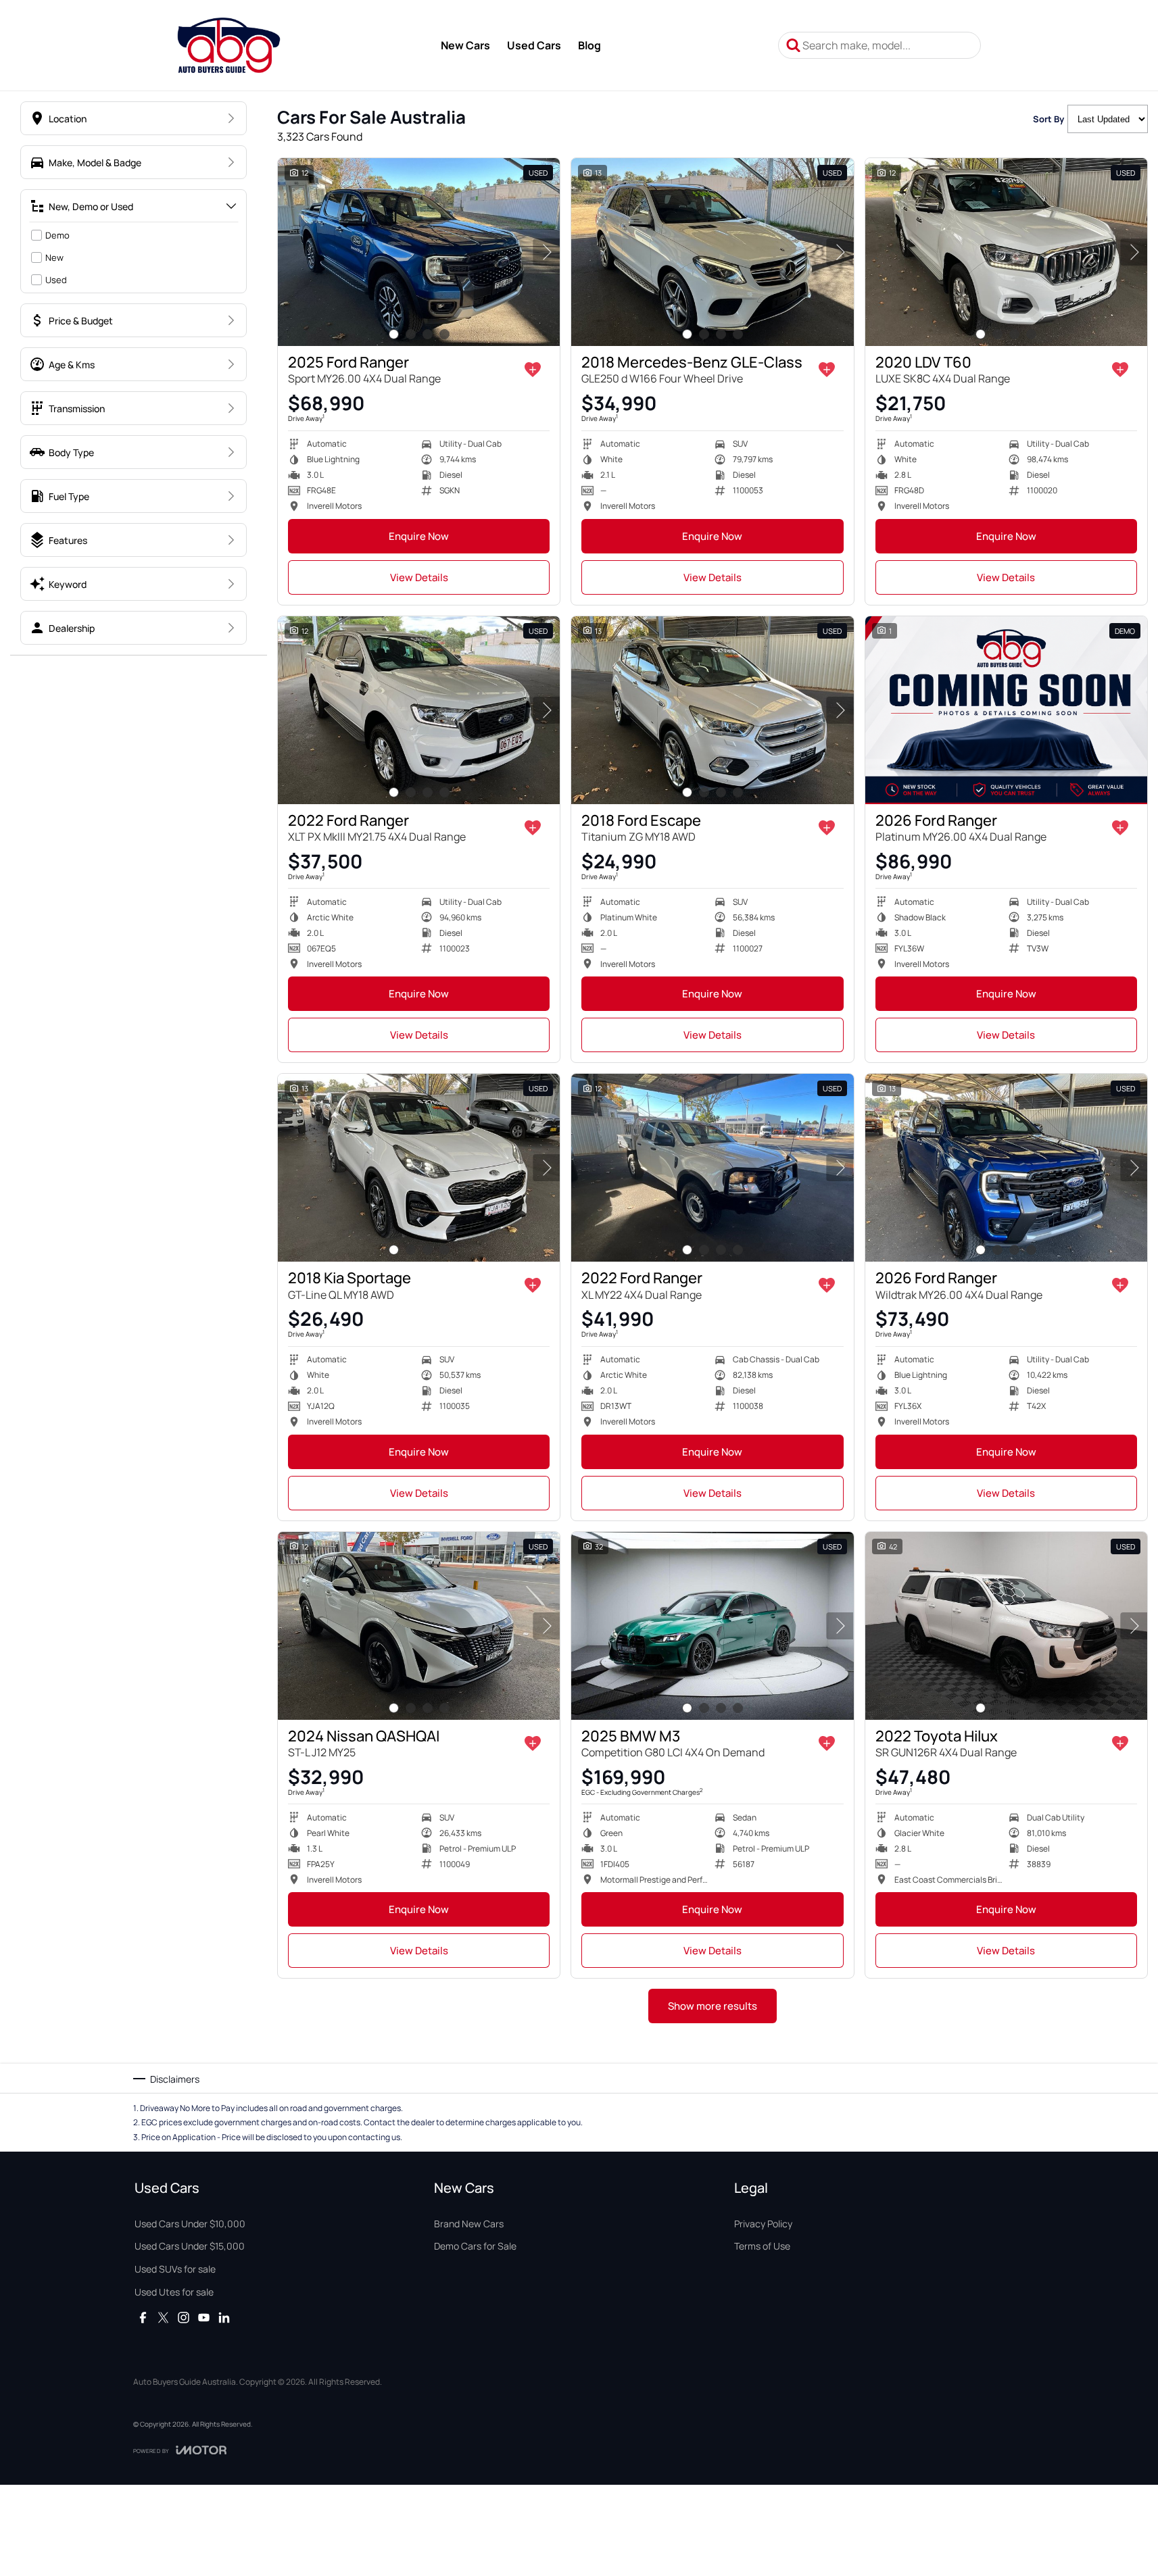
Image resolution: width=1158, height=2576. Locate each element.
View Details (419, 577)
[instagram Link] (184, 2318)
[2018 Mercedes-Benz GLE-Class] (712, 252)
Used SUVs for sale (175, 2269)
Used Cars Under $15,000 (190, 2246)
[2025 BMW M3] (712, 1626)
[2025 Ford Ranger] (419, 252)
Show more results (713, 2006)
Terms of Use (762, 2246)
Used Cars (534, 45)
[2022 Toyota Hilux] (1006, 1626)
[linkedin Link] (224, 2318)
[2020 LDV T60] (1006, 252)
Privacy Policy (763, 2224)
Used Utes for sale (174, 2292)
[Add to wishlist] (533, 370)
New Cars (465, 45)
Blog (589, 45)
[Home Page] (229, 45)
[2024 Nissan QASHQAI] (419, 1626)
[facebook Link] (143, 2318)
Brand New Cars (469, 2224)
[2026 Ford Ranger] (1006, 710)
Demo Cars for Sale (475, 2246)
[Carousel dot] (394, 334)
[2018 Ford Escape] (712, 710)
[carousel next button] (546, 252)
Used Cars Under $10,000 (190, 2224)
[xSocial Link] (163, 2318)
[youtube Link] (204, 2318)
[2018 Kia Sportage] (419, 1168)
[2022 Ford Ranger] (419, 710)
